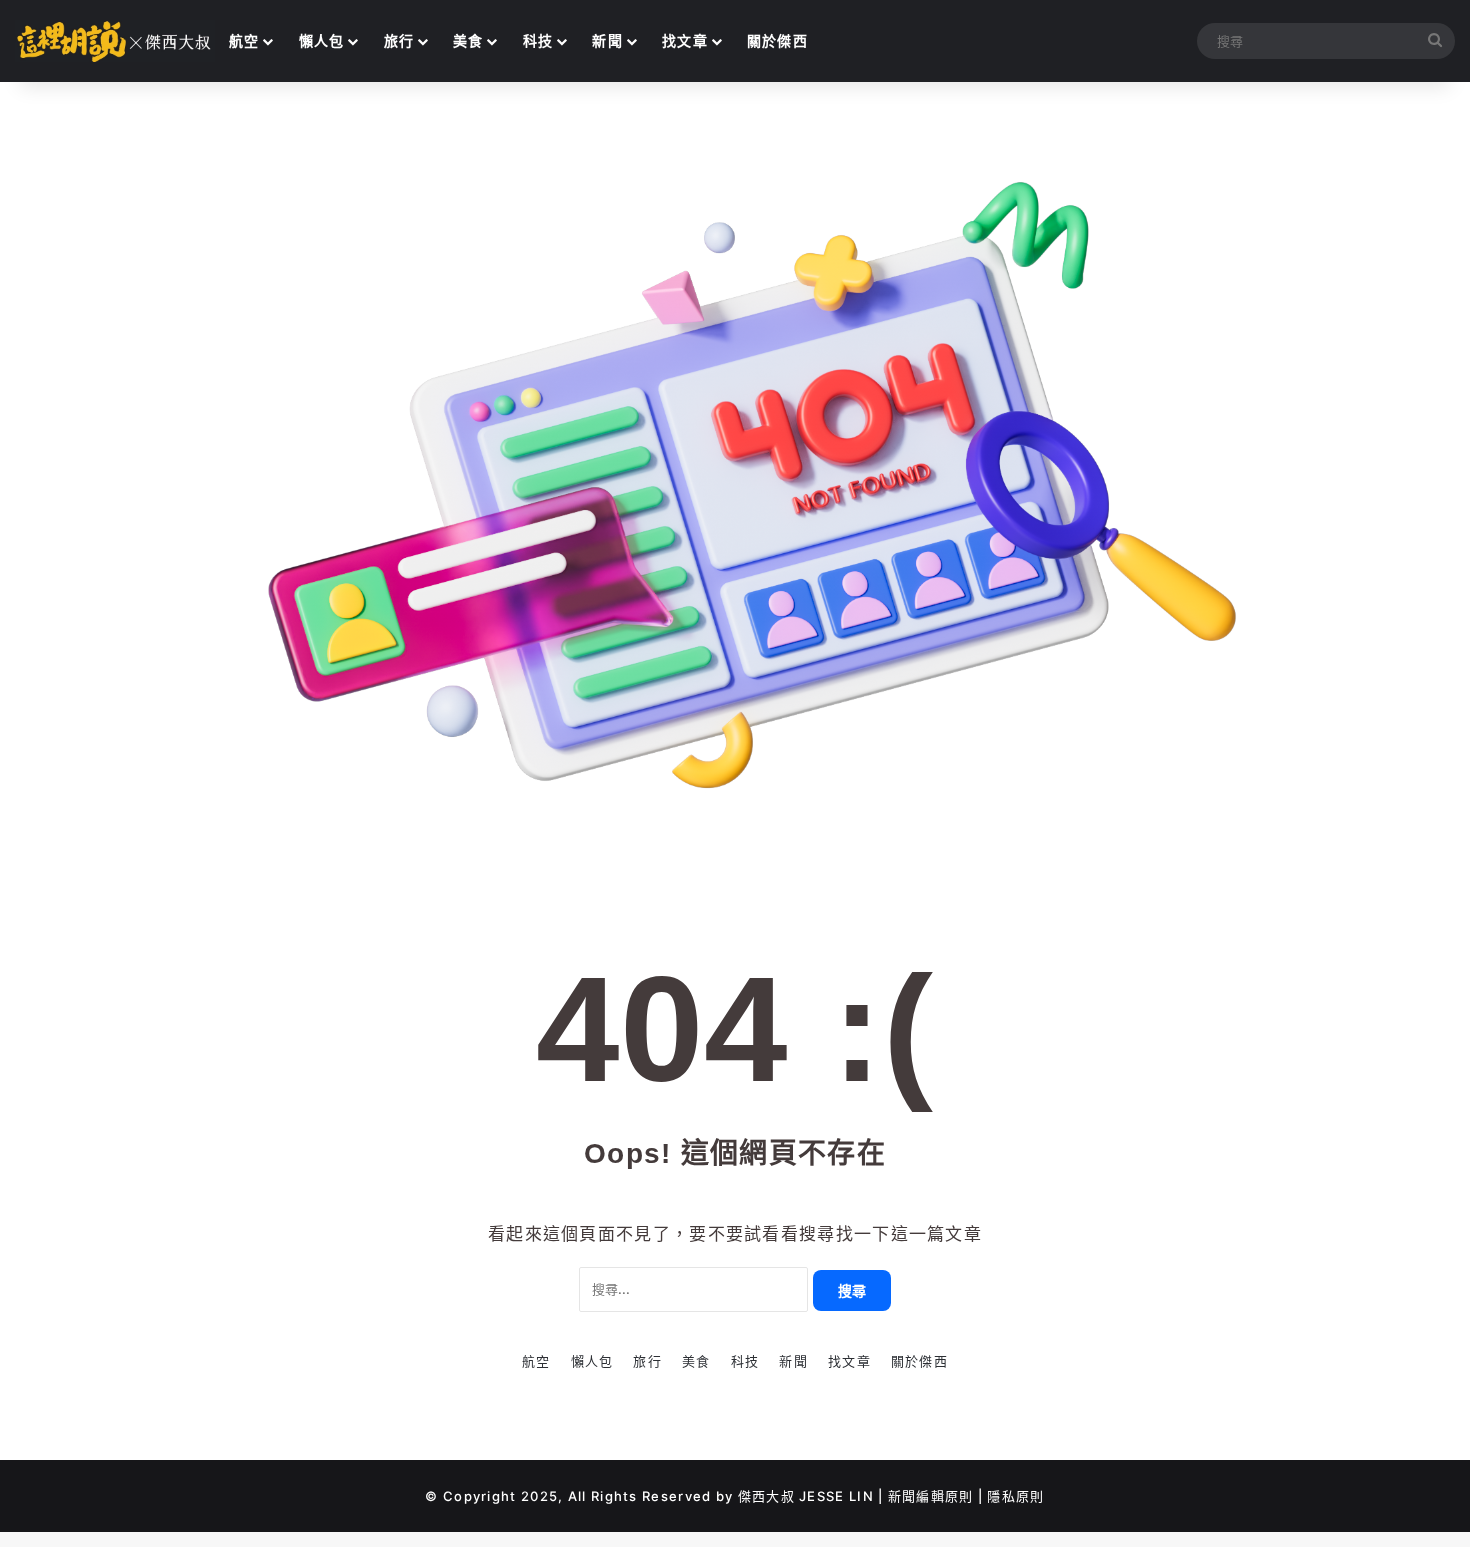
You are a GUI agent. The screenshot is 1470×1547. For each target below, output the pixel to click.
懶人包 (322, 40)
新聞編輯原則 (931, 1496)
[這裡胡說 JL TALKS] (115, 41)
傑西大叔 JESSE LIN (806, 1496)
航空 (244, 40)
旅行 (399, 40)
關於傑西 (777, 40)
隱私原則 (1015, 1496)
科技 (538, 40)
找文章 (685, 40)
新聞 (607, 40)
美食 (468, 40)
